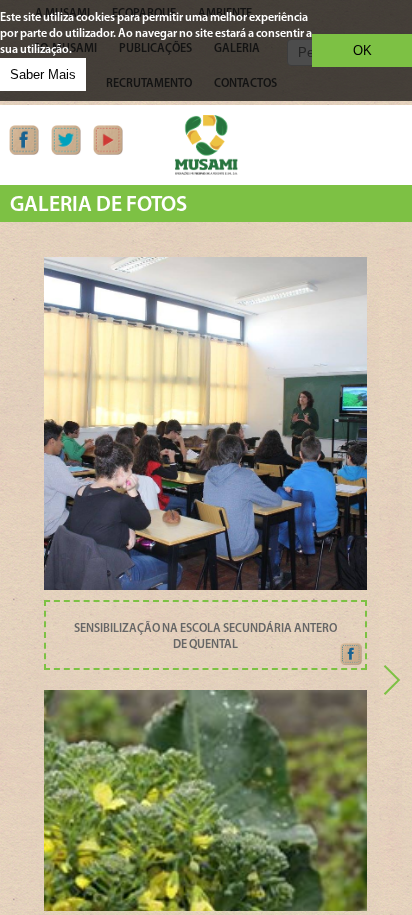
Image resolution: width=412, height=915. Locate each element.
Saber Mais (43, 74)
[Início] (206, 172)
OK (362, 50)
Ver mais (206, 577)
